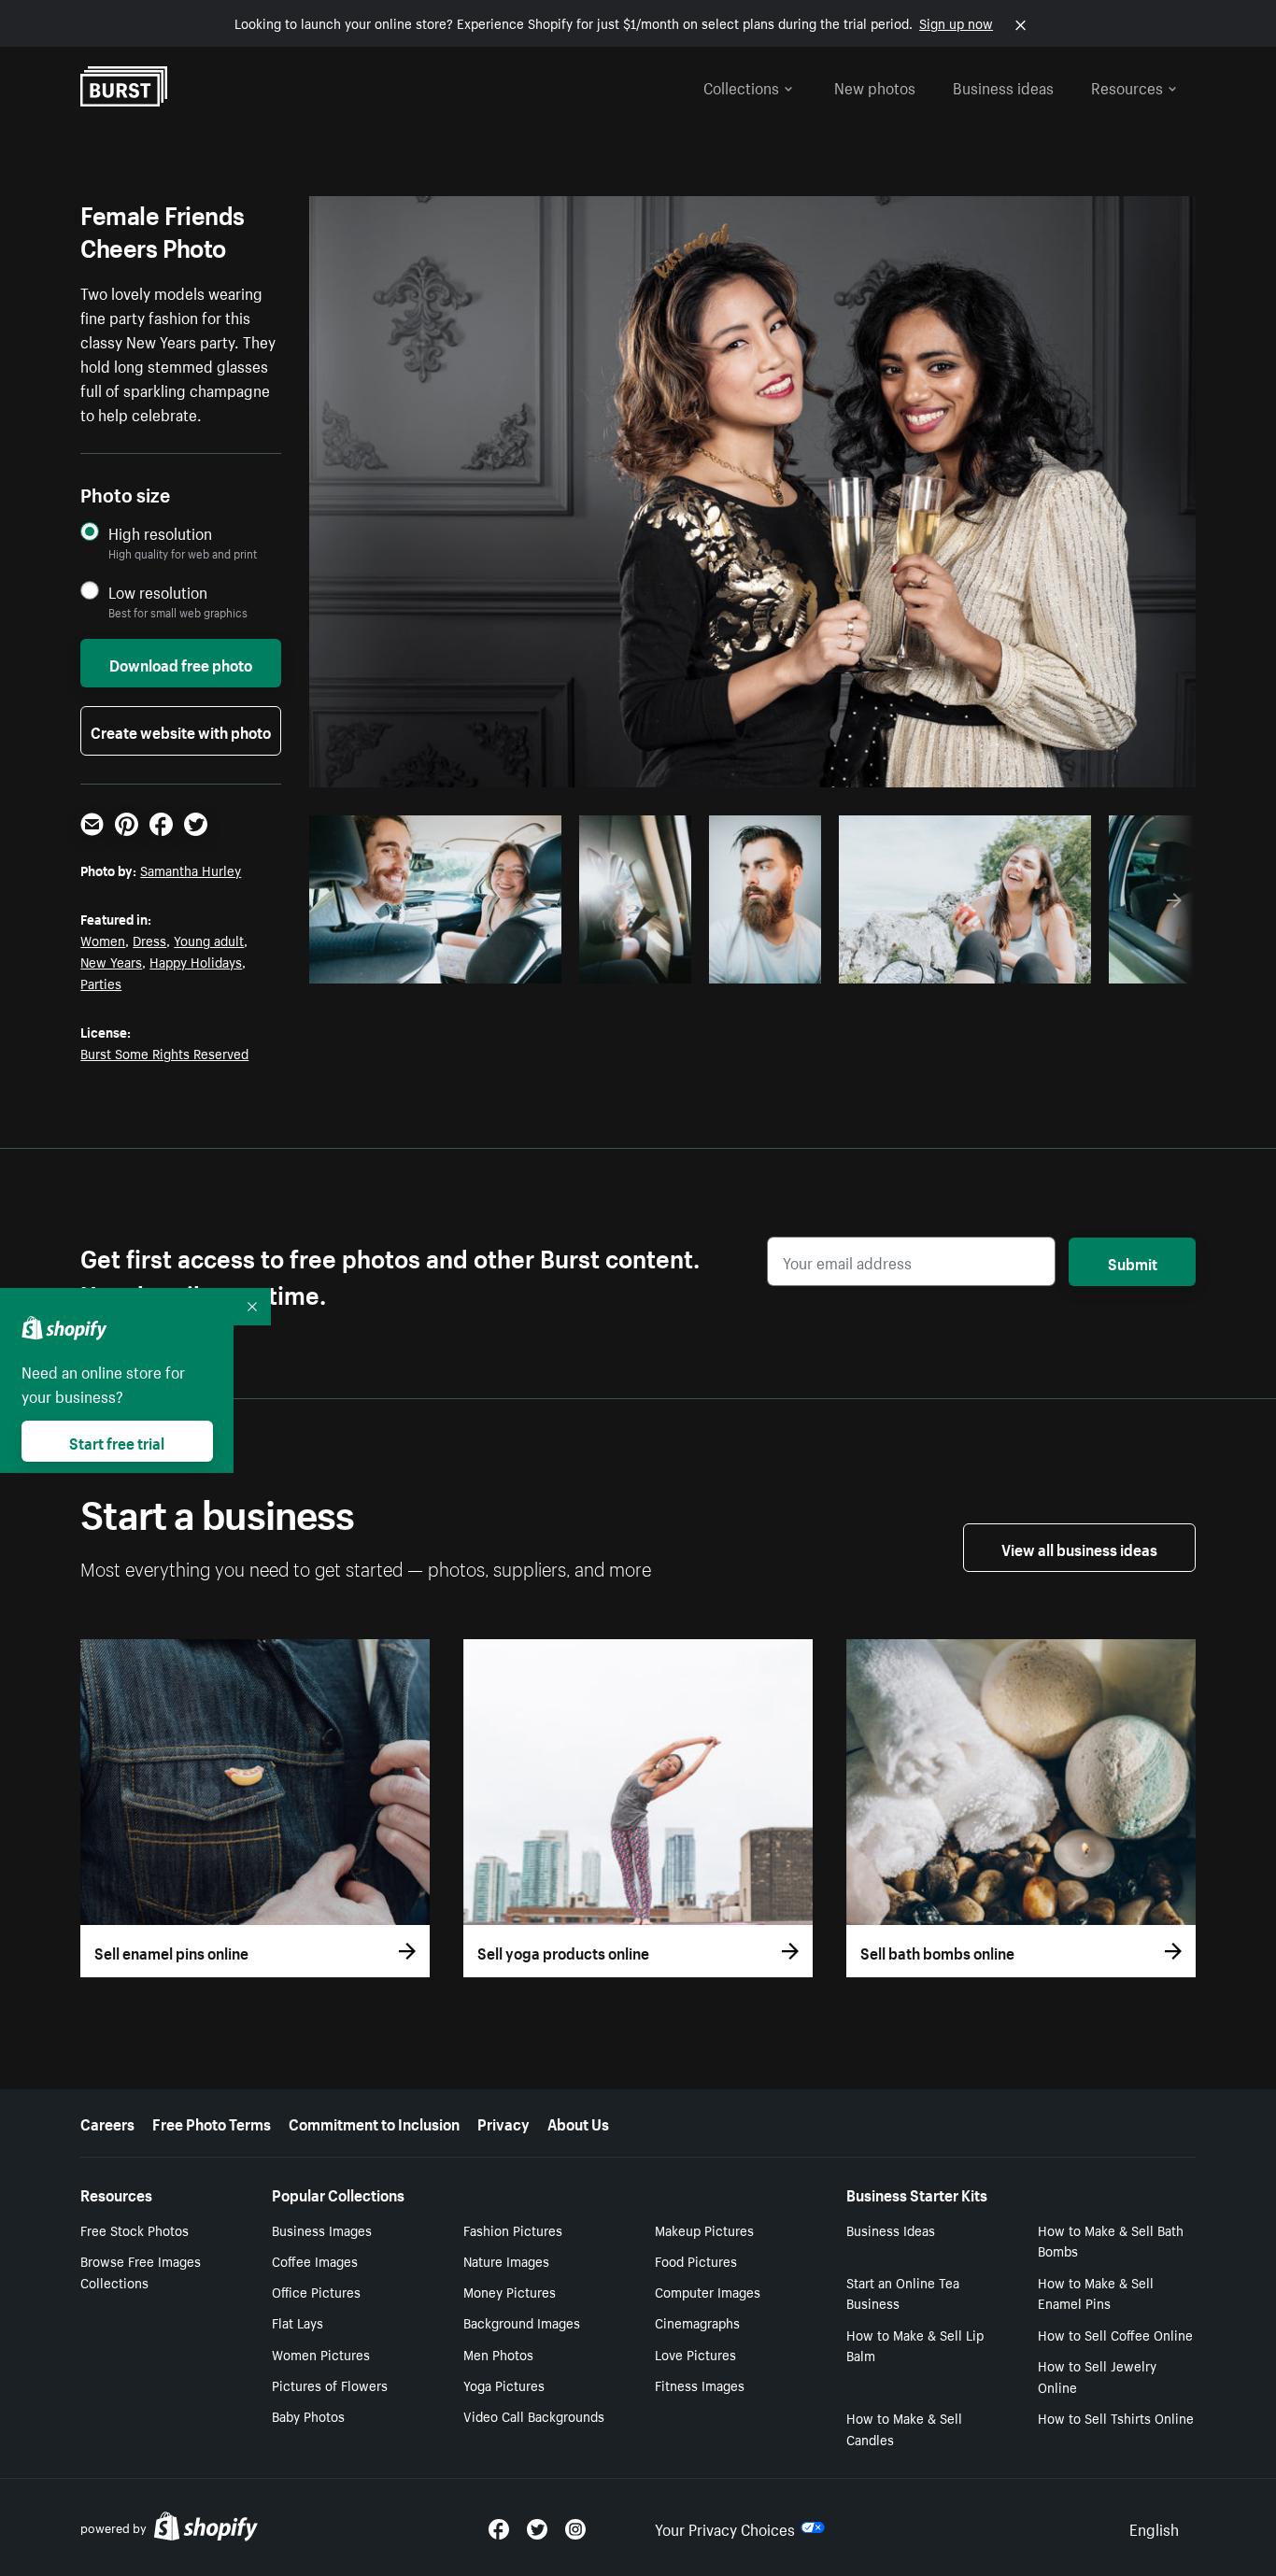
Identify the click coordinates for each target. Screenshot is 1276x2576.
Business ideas (1003, 86)
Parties (101, 983)
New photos (875, 86)
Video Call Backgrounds (534, 2415)
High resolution (160, 533)
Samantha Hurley (191, 870)
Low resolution (158, 592)
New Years (111, 961)
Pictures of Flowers (330, 2385)
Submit (1133, 1262)
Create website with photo (181, 730)
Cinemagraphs (697, 2322)
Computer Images (708, 2291)
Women (103, 940)
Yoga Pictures (504, 2385)
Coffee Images (315, 2260)
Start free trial (117, 1441)
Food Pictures (696, 2260)
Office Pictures (316, 2291)
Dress (149, 940)
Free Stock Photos (135, 2229)
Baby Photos (308, 2415)
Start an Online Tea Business (903, 2293)
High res (433, 964)
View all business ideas (1079, 1548)
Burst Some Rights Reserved (164, 1053)
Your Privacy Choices (725, 2527)
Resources (1127, 86)
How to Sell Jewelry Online (1097, 2376)
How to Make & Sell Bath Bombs (1111, 2240)
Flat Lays (298, 2322)
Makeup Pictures (704, 2229)
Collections (741, 86)
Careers (107, 2122)
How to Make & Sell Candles (904, 2428)
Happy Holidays (196, 961)
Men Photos (498, 2354)
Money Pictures (510, 2291)
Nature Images (506, 2260)
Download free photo (181, 663)
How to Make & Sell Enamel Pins (1096, 2293)
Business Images (322, 2229)
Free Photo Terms (212, 2122)
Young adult (209, 940)
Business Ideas (891, 2229)
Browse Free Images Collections (141, 2271)
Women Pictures (321, 2354)
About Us (578, 2122)
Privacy (503, 2122)
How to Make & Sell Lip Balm (915, 2345)
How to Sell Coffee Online (1115, 2334)
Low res (505, 964)
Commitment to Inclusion (374, 2122)
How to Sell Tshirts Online (1116, 2417)
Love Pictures (695, 2354)
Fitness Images (700, 2385)
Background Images (522, 2322)
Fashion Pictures (513, 2229)
